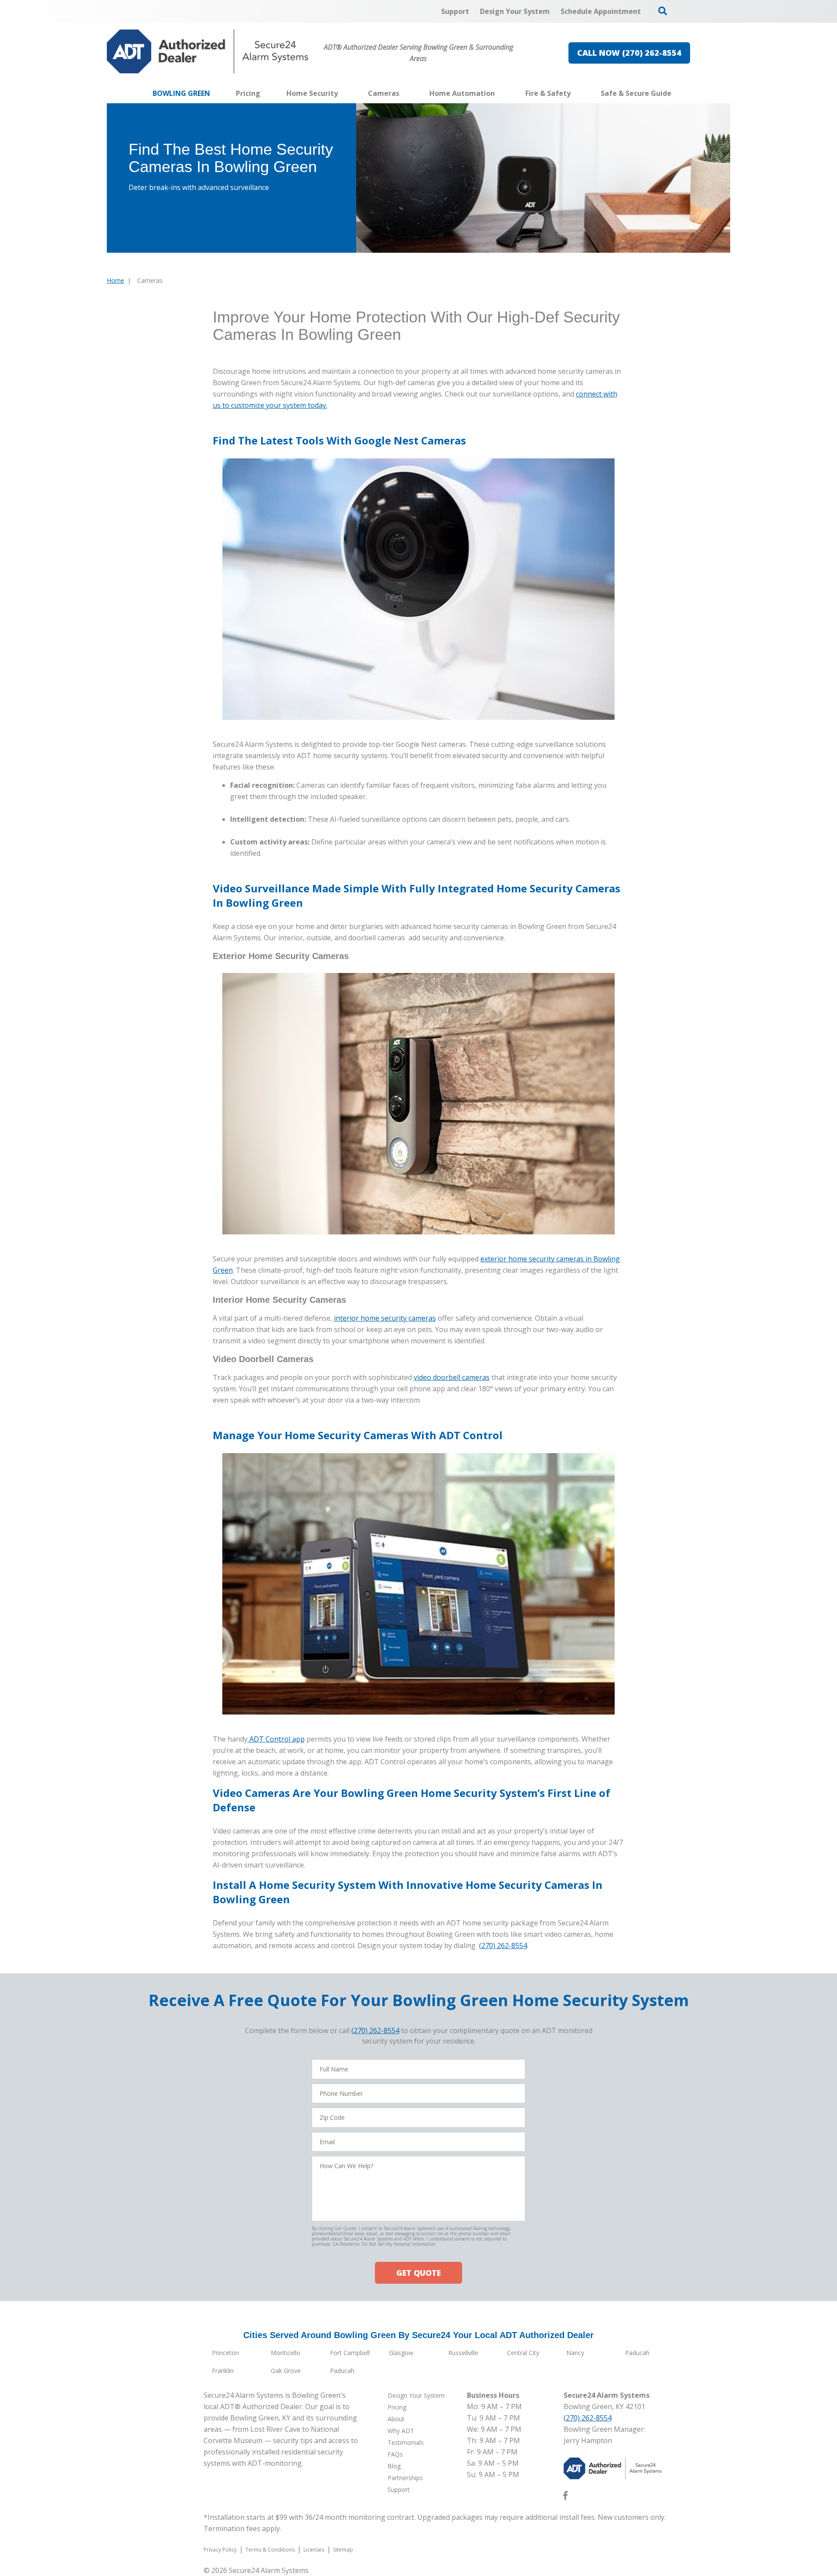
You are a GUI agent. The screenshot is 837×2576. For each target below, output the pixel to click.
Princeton (225, 2353)
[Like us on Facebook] (565, 2497)
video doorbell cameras (452, 1377)
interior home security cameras (385, 1318)
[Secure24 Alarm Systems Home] (208, 51)
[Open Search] (663, 11)
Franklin (223, 2371)
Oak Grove (286, 2371)
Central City (523, 2353)
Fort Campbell (350, 2353)
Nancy (575, 2353)
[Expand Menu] (342, 93)
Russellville (463, 2353)
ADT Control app (276, 1739)
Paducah (637, 2353)
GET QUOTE (418, 2273)
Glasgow (401, 2353)
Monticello (286, 2353)
